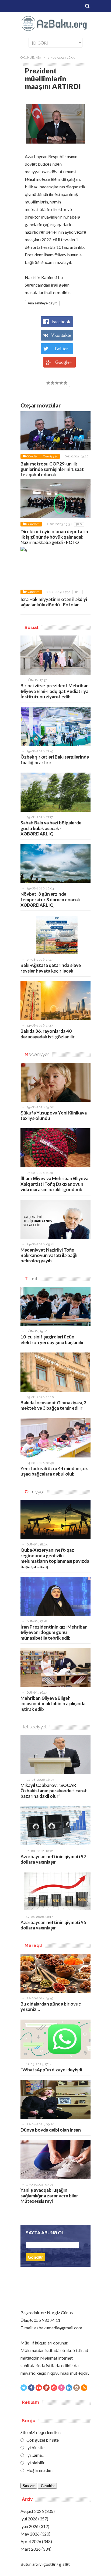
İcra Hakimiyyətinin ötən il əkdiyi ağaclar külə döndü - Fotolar (54, 602)
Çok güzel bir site (42, 2440)
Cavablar (47, 2486)
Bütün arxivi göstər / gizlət (45, 2564)
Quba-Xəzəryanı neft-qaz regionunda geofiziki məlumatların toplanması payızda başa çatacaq (55, 1558)
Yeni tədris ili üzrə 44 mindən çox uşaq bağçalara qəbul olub (54, 1471)
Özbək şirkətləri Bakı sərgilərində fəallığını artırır (55, 759)
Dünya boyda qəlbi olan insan (51, 2130)
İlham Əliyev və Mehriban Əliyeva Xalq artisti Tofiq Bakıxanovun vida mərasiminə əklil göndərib (54, 1184)
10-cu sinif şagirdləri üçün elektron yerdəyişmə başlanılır (52, 1339)
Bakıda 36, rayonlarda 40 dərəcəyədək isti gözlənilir (48, 1034)
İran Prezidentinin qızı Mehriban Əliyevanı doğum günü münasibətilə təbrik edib (54, 1632)
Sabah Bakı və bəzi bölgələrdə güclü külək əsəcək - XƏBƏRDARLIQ (51, 828)
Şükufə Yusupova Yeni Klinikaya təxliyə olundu (54, 1115)
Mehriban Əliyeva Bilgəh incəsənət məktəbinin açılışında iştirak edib (53, 1704)
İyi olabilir (35, 2463)
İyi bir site (35, 2447)
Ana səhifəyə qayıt (42, 303)
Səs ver (29, 2486)
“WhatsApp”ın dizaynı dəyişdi (51, 2070)
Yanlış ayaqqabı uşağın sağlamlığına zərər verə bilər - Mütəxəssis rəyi (51, 2196)
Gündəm (33, 456)
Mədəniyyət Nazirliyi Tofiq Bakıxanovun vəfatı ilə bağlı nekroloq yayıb (49, 1255)
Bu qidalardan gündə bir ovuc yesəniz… (51, 2006)
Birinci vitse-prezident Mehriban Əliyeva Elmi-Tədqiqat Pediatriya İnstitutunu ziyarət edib (55, 691)
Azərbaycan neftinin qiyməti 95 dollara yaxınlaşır (53, 1925)
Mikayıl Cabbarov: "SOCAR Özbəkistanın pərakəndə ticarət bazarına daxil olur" (54, 1791)
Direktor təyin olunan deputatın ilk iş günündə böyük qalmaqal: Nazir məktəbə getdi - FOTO (54, 537)
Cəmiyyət (50, 456)
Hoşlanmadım (39, 2470)
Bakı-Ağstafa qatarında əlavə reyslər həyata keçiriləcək (51, 968)
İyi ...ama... (35, 2455)
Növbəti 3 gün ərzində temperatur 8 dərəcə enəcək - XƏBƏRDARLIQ (51, 899)
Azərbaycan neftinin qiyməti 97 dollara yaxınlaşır (53, 1859)
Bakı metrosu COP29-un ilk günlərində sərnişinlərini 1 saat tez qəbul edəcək (52, 469)
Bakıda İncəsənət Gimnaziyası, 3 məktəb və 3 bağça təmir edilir (53, 1405)
